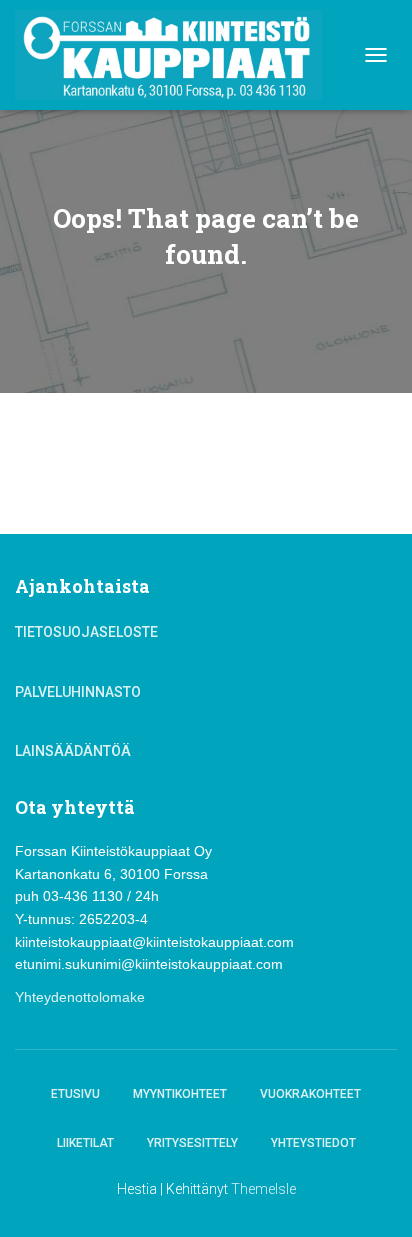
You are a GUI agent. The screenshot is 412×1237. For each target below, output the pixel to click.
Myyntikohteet (180, 1094)
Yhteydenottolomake (80, 997)
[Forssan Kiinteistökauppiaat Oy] (176, 55)
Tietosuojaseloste (86, 632)
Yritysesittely (192, 1143)
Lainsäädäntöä (73, 751)
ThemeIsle (263, 1189)
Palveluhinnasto (78, 692)
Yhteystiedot (313, 1143)
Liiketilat (85, 1143)
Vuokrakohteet (310, 1094)
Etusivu (75, 1094)
